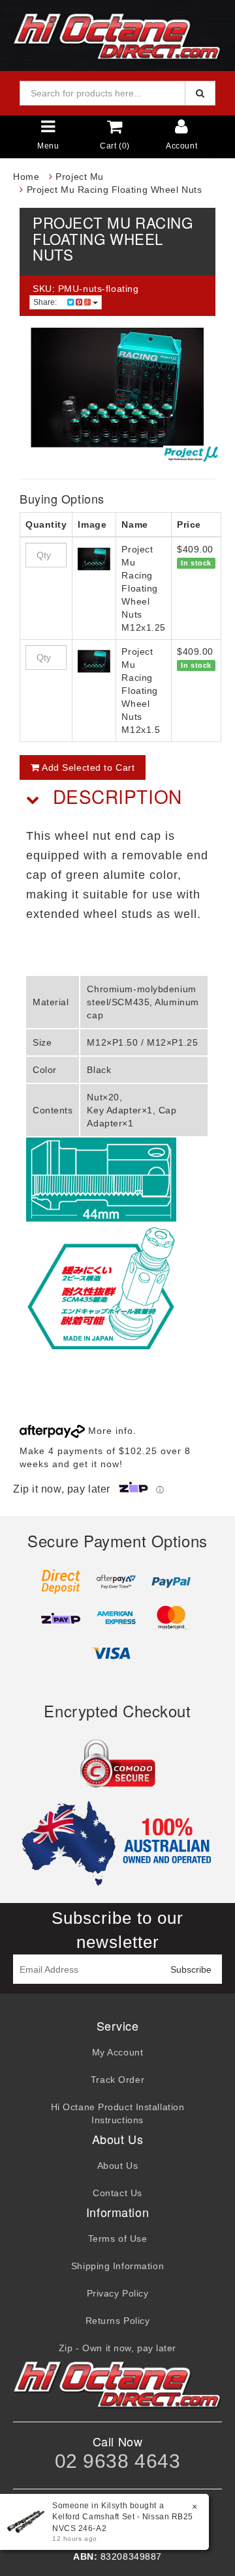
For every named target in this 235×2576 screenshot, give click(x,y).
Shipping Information (117, 2266)
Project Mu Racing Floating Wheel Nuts (115, 190)
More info (109, 1431)
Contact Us (117, 2193)
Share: (46, 302)
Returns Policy (118, 2321)
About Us (117, 2166)
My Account (118, 2052)
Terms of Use (118, 2239)
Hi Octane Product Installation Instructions (118, 2113)
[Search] (200, 93)
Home (26, 177)
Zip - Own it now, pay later (117, 2348)
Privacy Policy (118, 2293)
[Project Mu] (191, 454)
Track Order (117, 2080)
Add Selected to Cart (87, 767)
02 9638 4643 (118, 2461)
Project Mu (80, 177)
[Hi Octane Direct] (117, 35)
